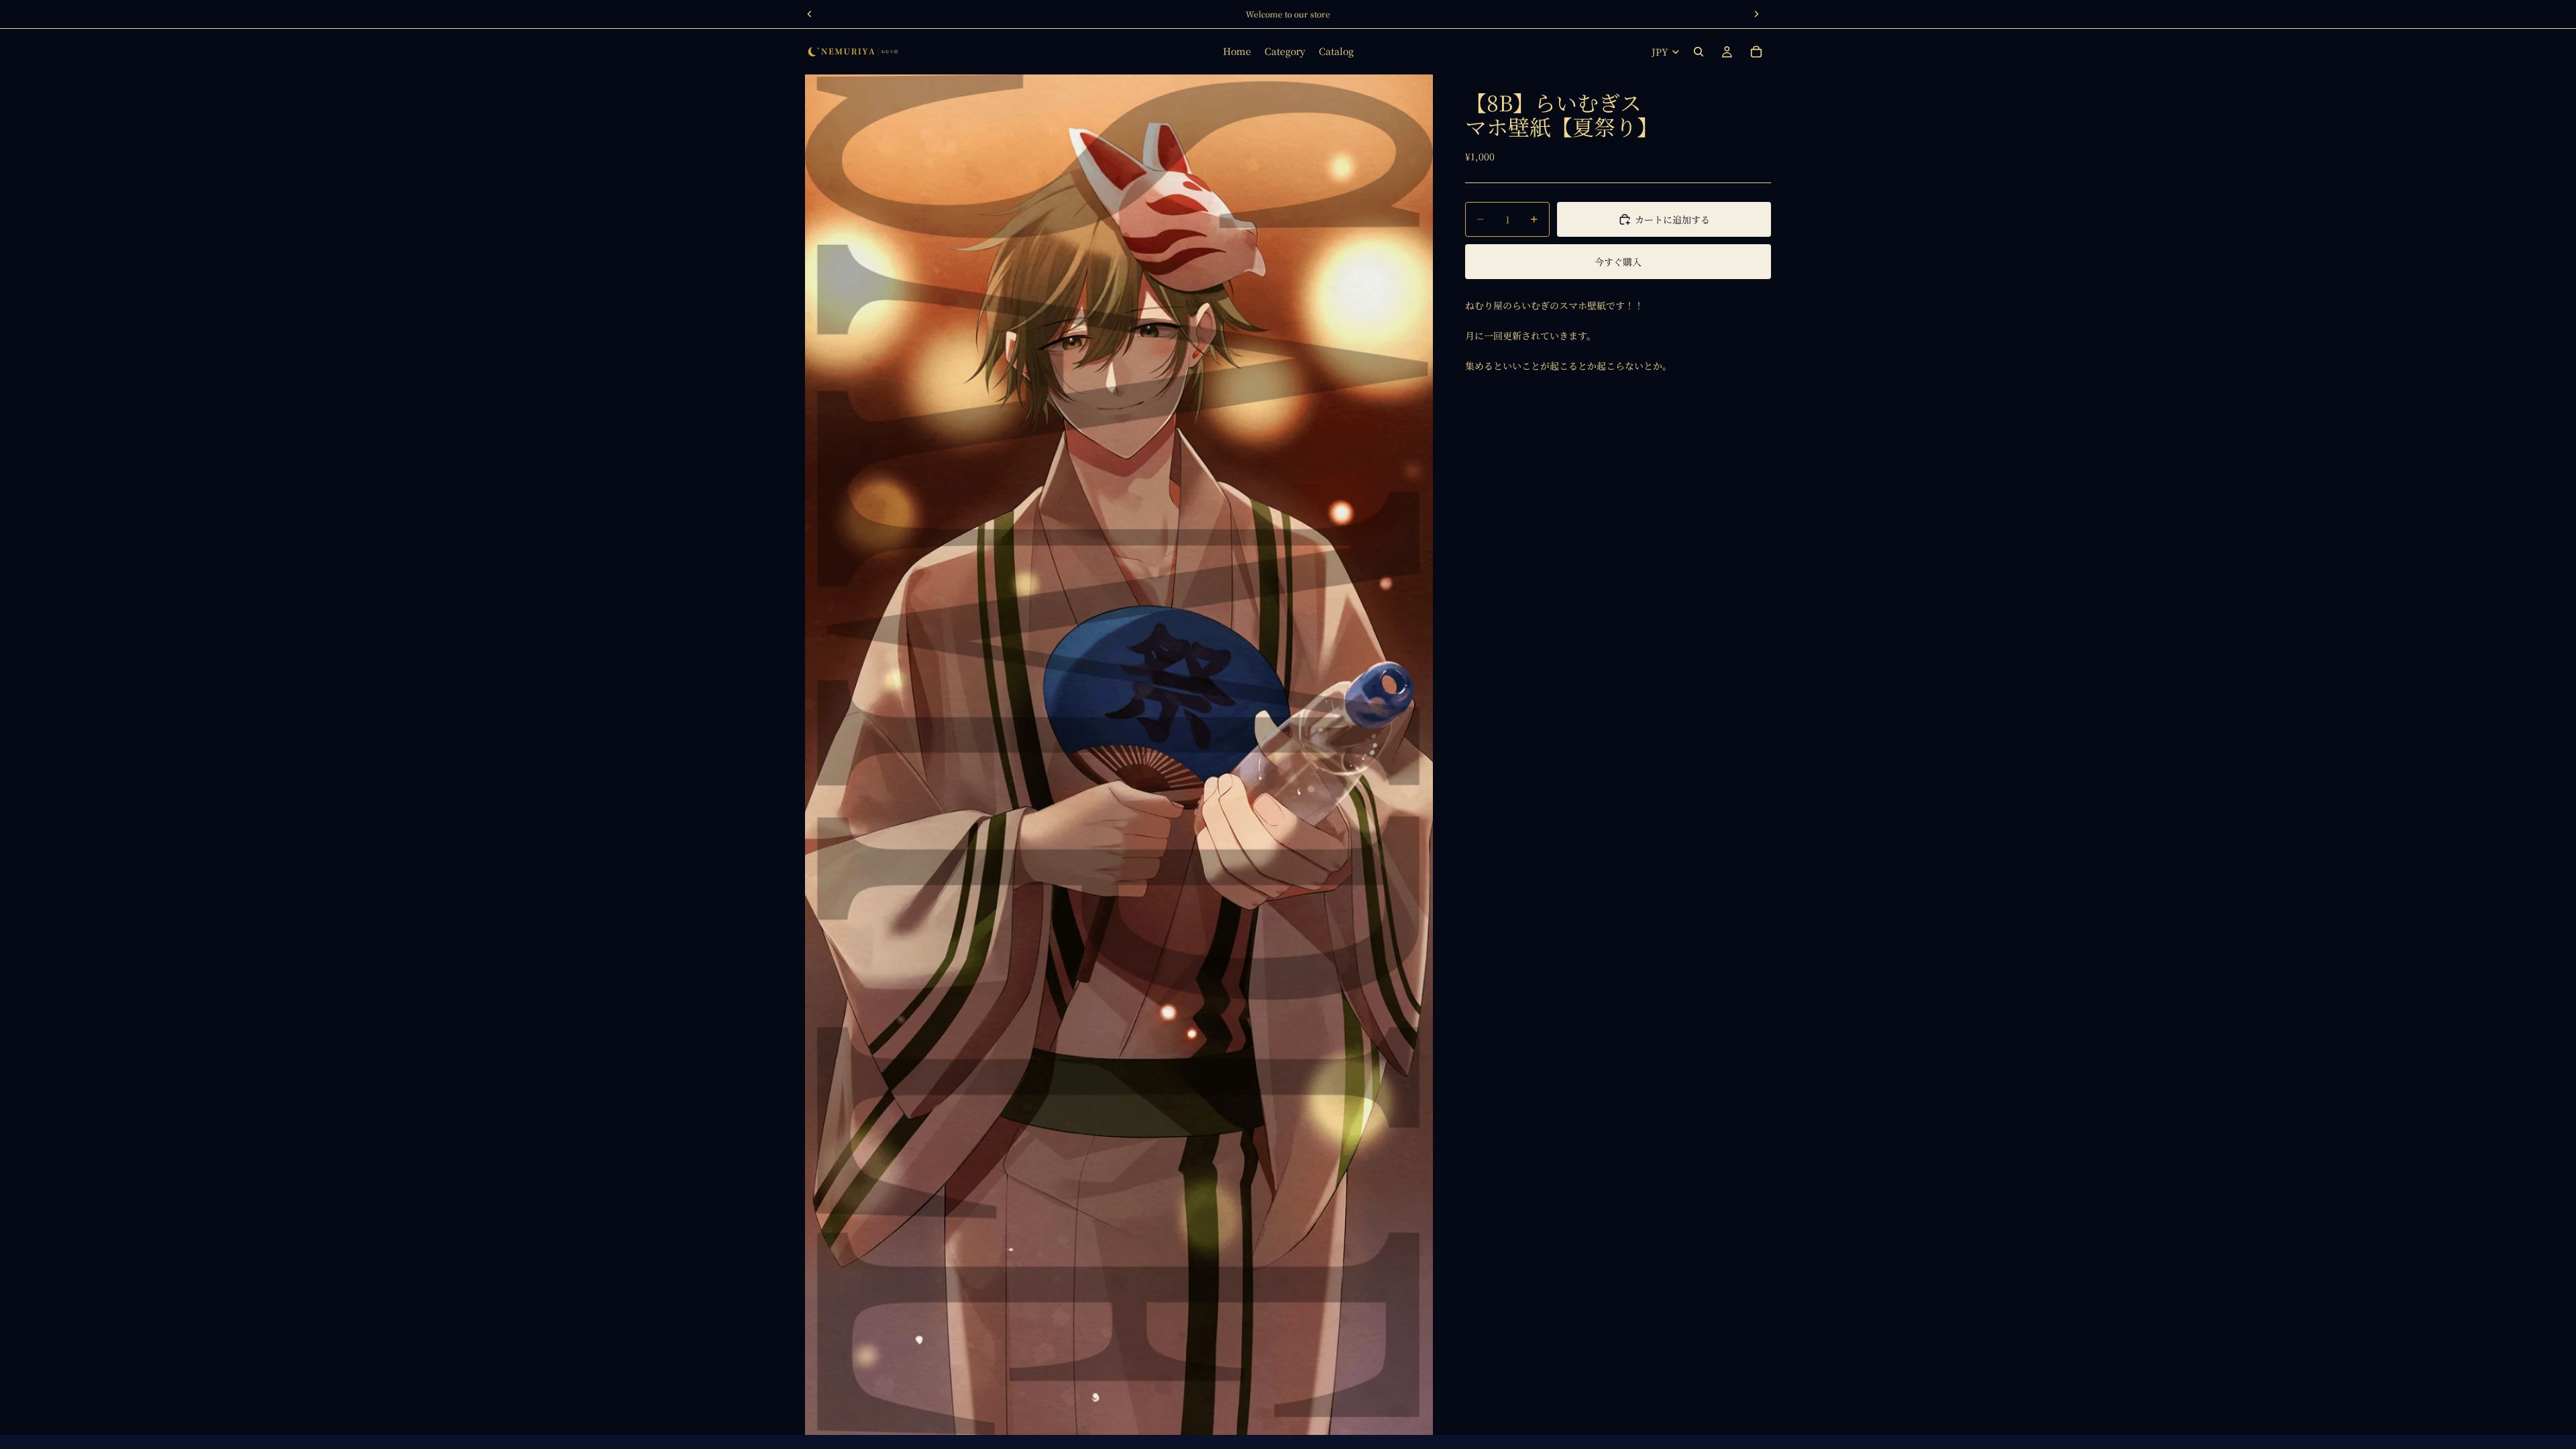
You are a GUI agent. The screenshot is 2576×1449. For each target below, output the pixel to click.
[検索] (1699, 52)
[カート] (1756, 52)
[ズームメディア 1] (1119, 755)
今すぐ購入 (1618, 262)
